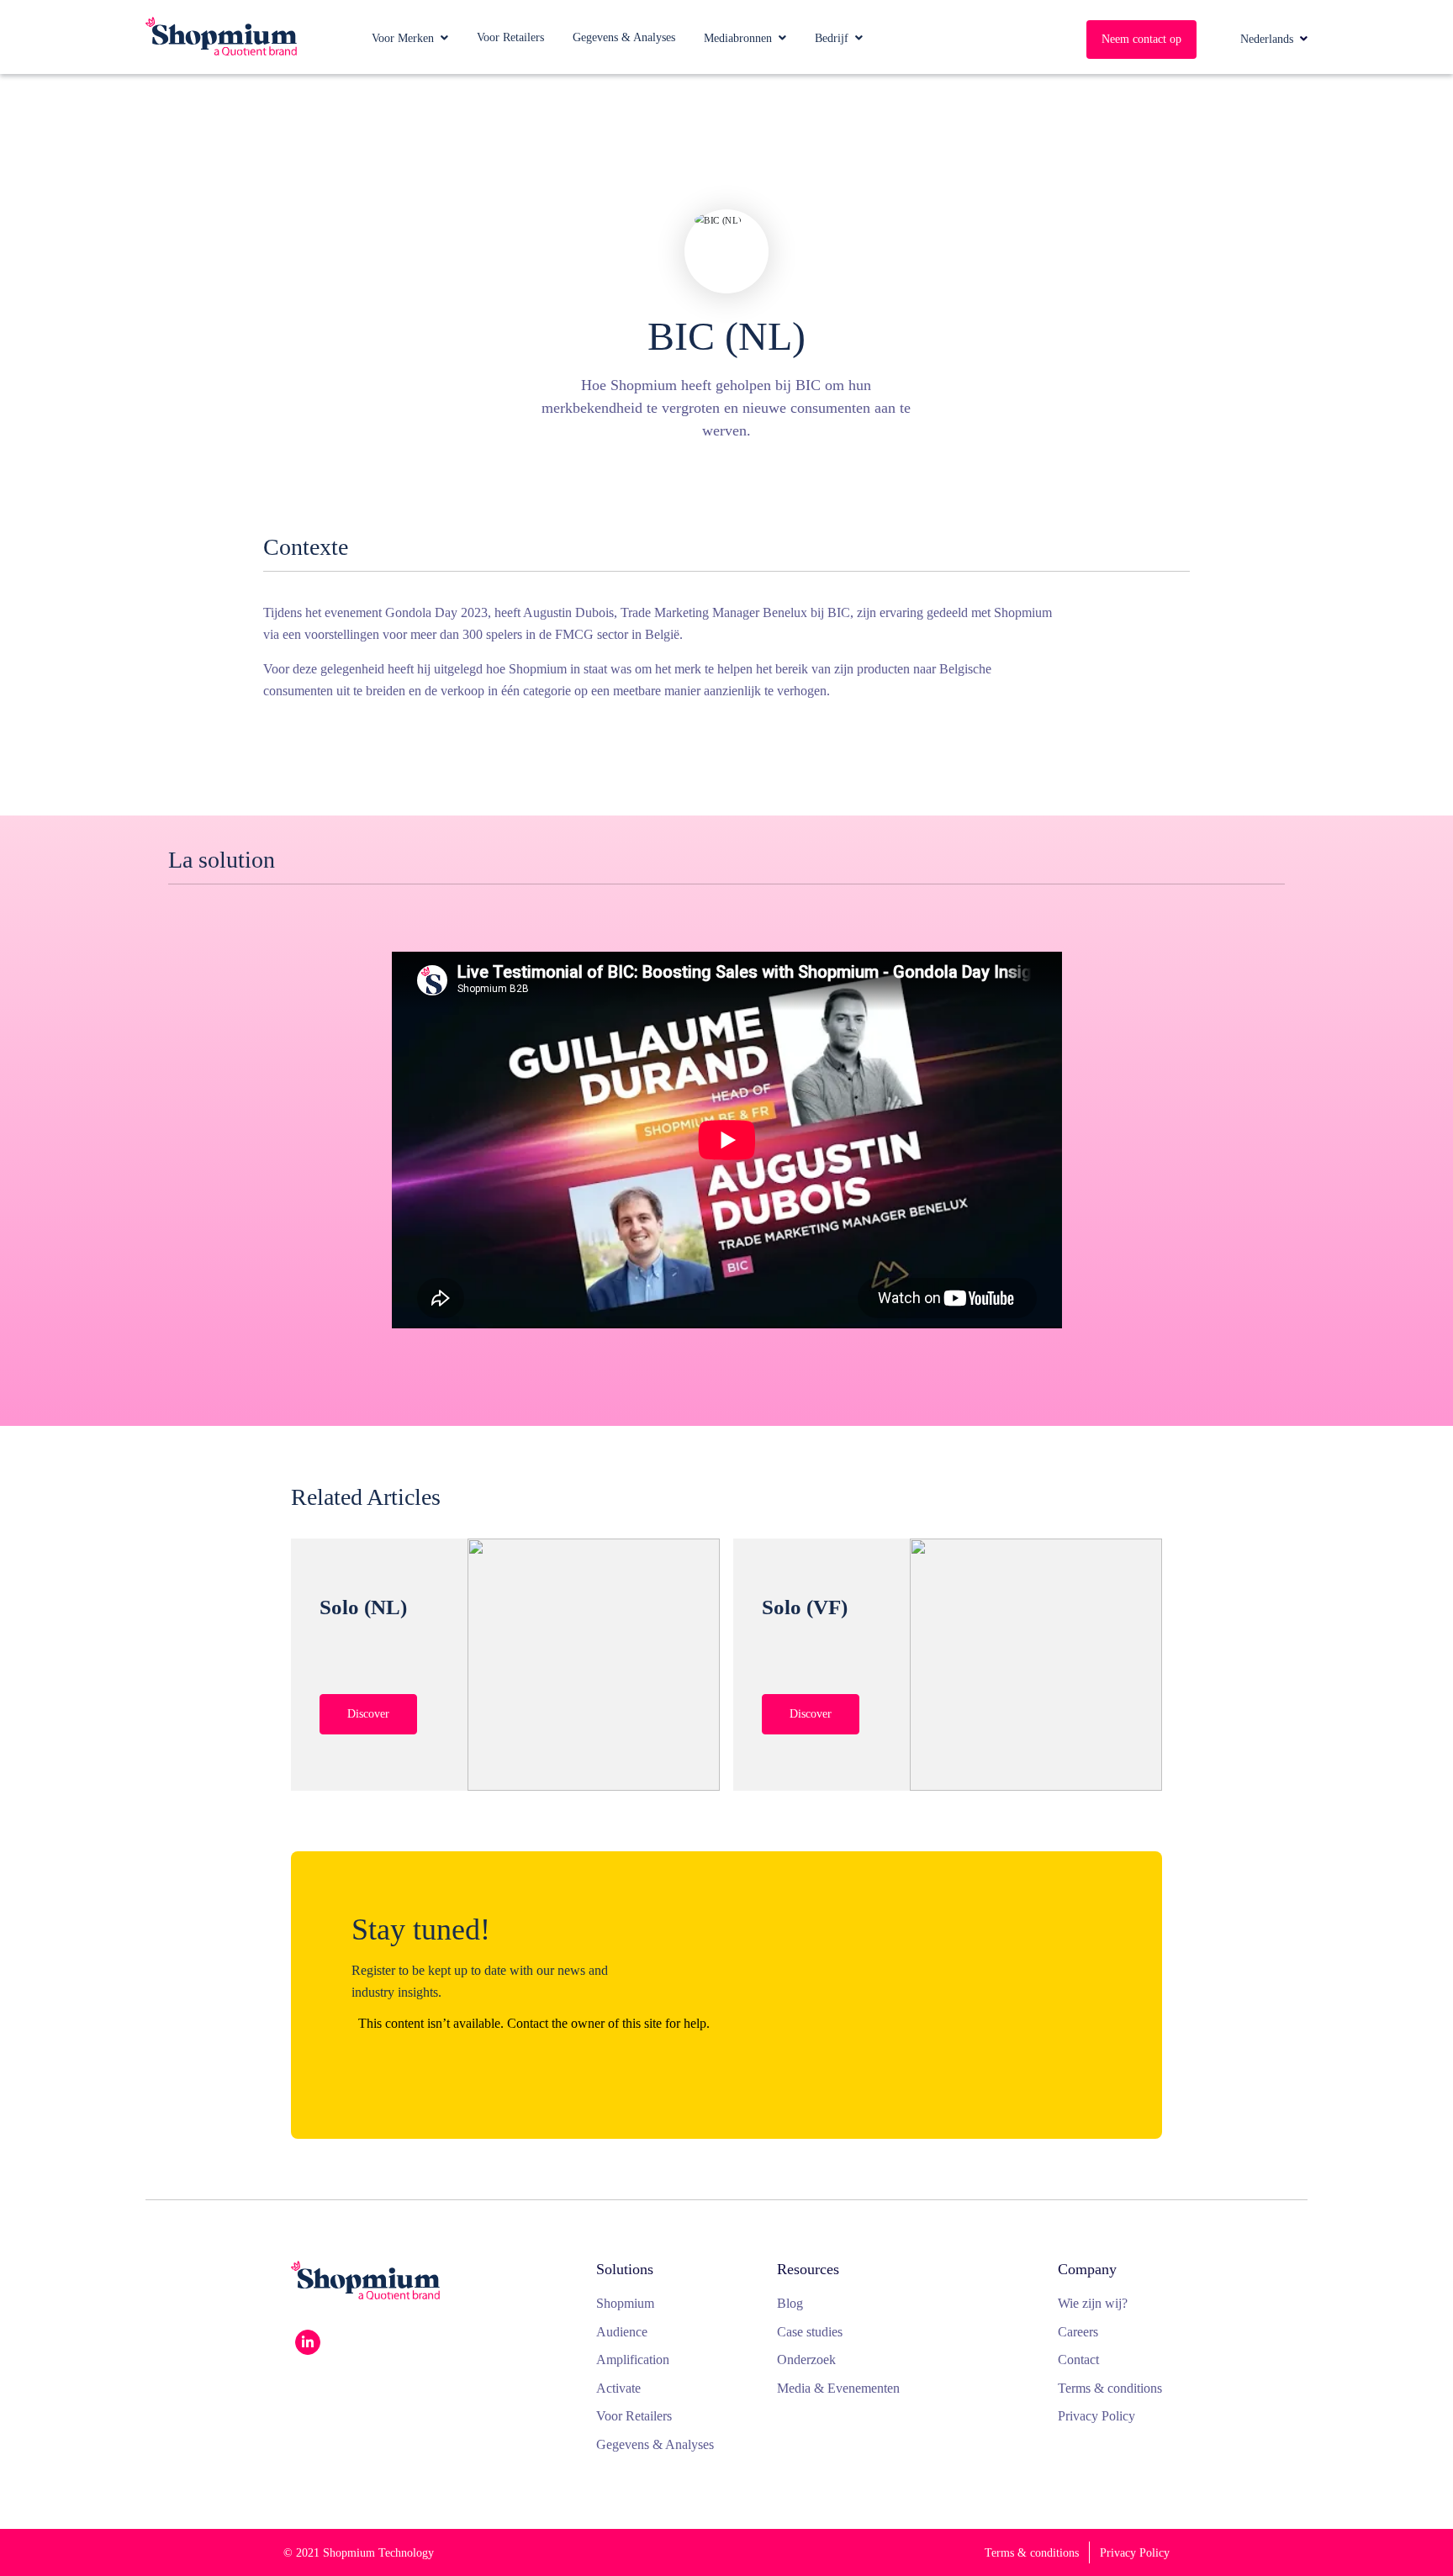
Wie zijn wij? (1093, 2303)
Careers (1078, 2332)
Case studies (810, 2332)
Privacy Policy (1096, 2416)
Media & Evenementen (838, 2388)
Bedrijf (832, 38)
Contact (1078, 2360)
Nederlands (1267, 39)
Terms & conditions (1110, 2388)
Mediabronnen (738, 38)
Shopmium (625, 2303)
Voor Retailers (510, 37)
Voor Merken (403, 38)
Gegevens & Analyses (624, 37)
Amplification (633, 2360)
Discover (368, 1714)
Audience (622, 2332)
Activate (618, 2388)
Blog (790, 2303)
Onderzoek (806, 2360)
